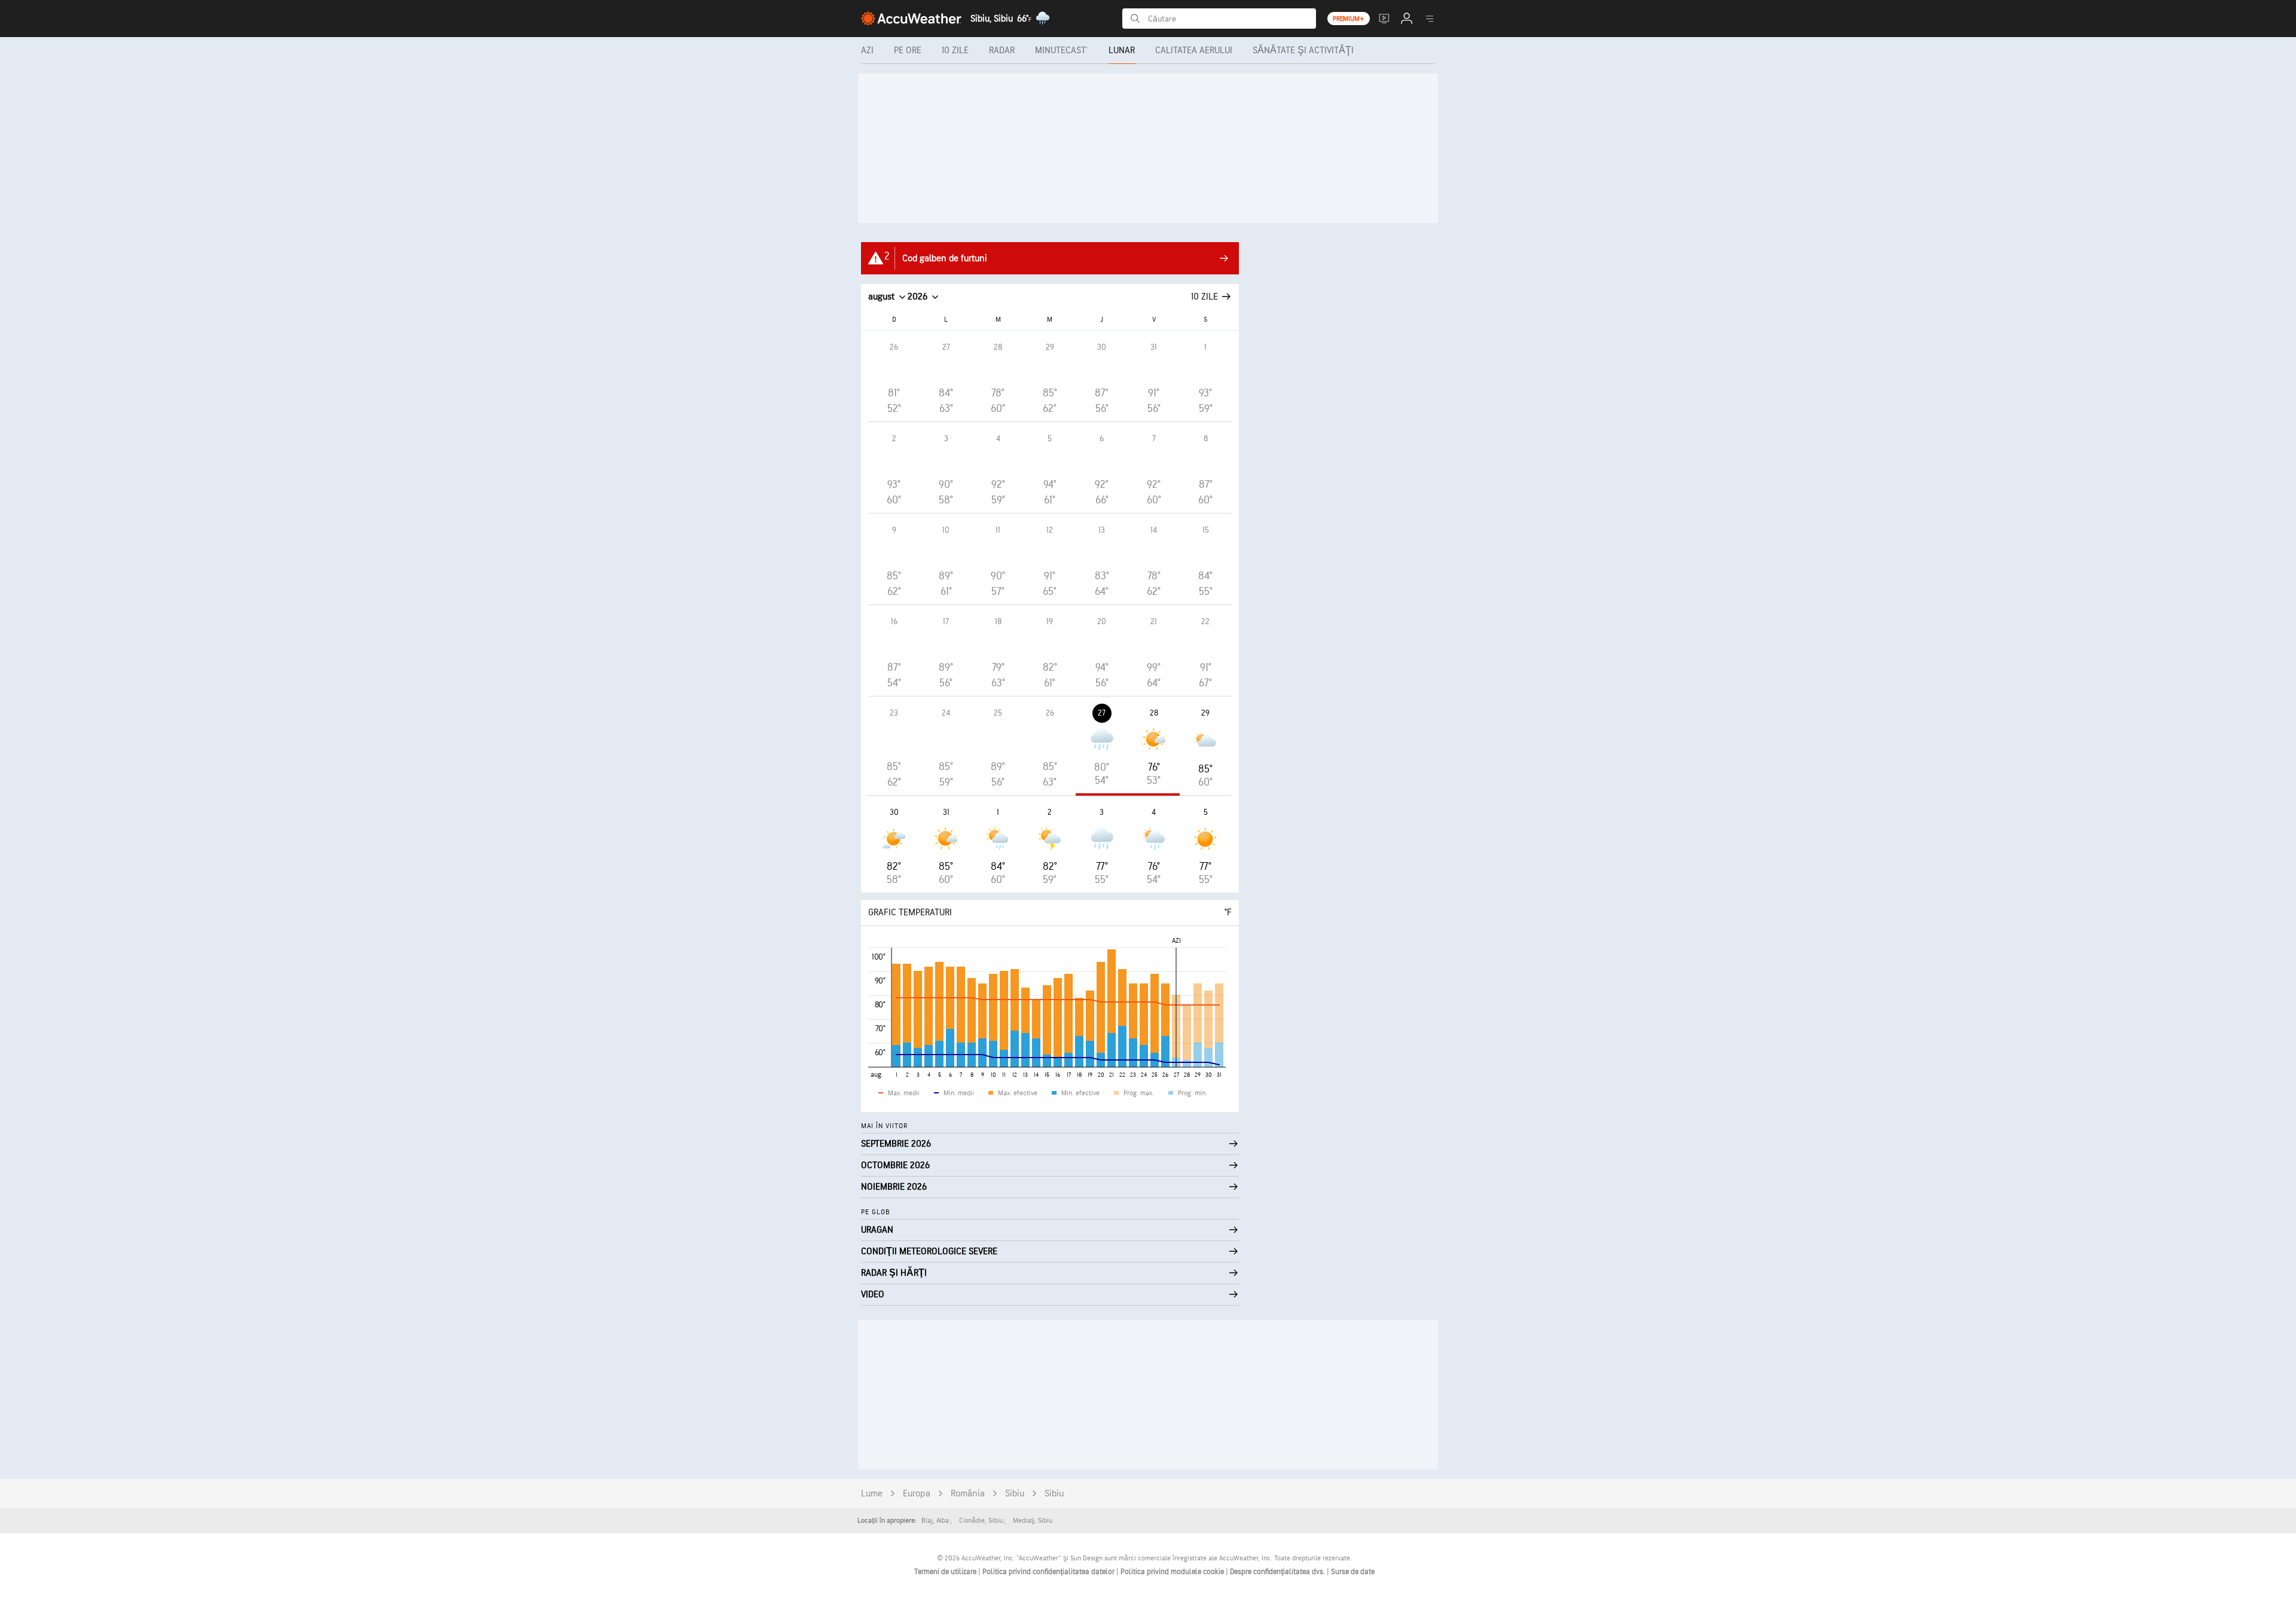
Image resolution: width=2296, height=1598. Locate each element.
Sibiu (1015, 1494)
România (968, 1494)
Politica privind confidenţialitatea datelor (1049, 1572)
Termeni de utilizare (946, 1572)
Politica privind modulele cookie (1173, 1572)
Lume (872, 1494)
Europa (917, 1494)
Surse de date (1353, 1572)
